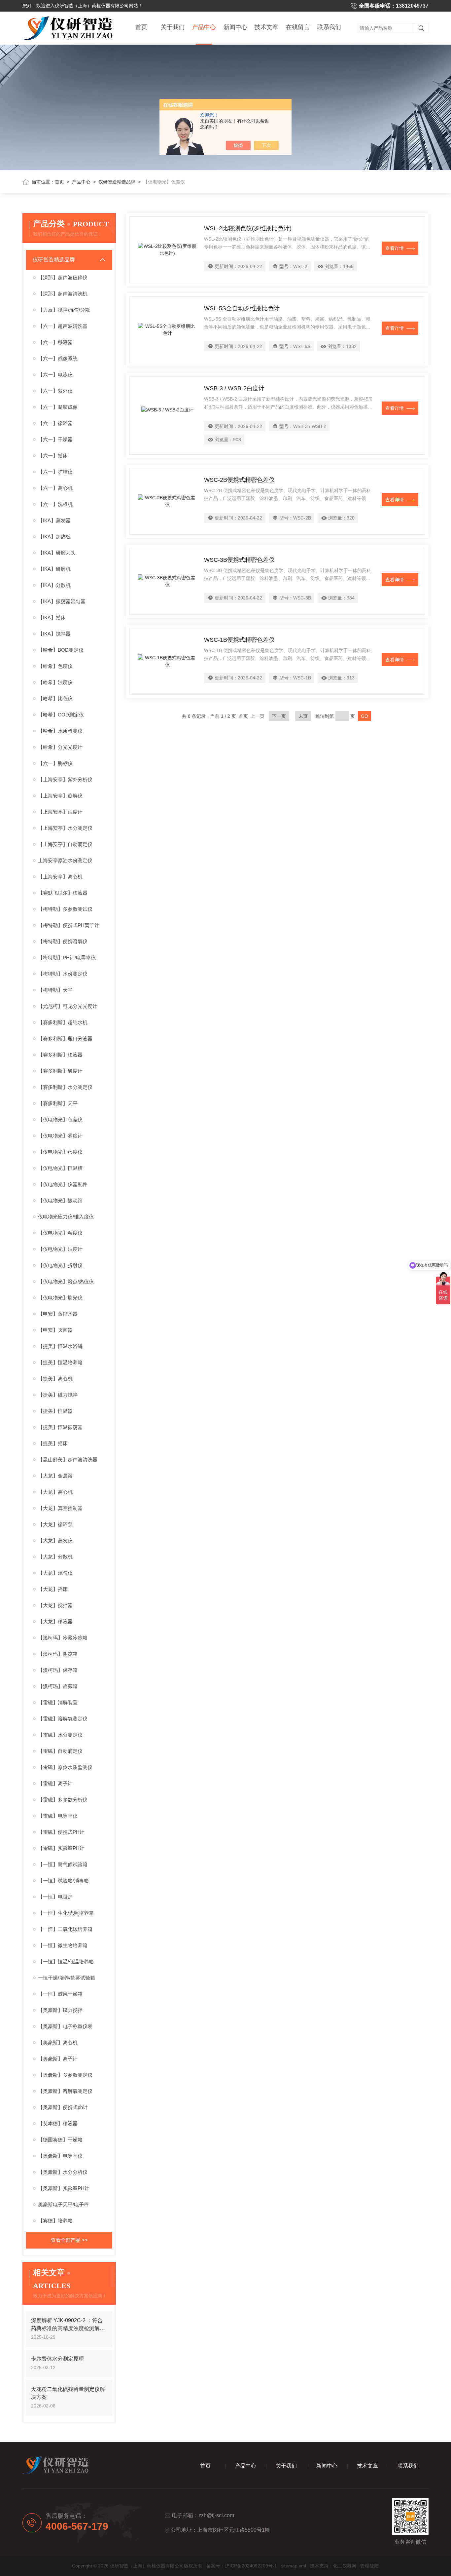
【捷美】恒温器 (55, 1411)
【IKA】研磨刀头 (57, 553)
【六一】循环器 (55, 423)
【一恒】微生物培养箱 (63, 1945)
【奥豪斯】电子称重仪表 (65, 2026)
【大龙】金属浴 (55, 1476)
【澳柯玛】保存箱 (58, 1670)
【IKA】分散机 (54, 585)
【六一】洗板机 (55, 504)
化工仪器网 (345, 2566)
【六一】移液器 (55, 342)
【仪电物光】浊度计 (60, 1249)
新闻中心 (235, 27)
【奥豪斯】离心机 (58, 2042)
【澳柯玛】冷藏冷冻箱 (63, 1638)
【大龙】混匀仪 (55, 1573)
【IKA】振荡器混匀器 (62, 601)
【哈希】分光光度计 (60, 747)
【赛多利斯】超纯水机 (63, 1022)
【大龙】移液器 (55, 1621)
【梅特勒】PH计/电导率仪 (67, 958)
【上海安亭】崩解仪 (60, 796)
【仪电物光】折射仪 (60, 1265)
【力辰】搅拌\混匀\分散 (64, 310)
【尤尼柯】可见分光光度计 (68, 1006)
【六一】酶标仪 (55, 763)
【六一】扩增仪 (55, 472)
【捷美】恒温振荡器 (60, 1427)
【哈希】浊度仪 (55, 682)
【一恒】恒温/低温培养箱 (66, 1961)
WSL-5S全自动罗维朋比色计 (242, 308)
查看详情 (395, 248)
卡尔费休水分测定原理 (57, 2359)
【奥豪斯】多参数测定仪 (65, 2075)
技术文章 (266, 27)
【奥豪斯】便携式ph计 (63, 2107)
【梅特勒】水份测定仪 (63, 974)
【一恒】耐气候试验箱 (63, 1864)
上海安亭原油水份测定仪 (65, 860)
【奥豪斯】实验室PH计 (64, 2188)
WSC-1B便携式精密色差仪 (239, 640)
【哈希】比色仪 (55, 698)
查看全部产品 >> (69, 2240)
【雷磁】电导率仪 (58, 1816)
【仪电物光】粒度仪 (60, 1233)
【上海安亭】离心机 (60, 877)
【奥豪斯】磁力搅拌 (60, 2010)
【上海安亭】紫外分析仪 (65, 779)
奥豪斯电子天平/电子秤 (63, 2204)
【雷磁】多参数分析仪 (63, 1800)
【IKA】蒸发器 (54, 520)
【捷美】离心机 (55, 1379)
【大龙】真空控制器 (60, 1508)
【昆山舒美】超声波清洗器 (68, 1460)
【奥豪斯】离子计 (58, 2059)
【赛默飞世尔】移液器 (63, 893)
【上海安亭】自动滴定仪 (65, 844)
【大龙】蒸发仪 (55, 1540)
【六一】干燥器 (55, 439)
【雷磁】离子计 (55, 1783)
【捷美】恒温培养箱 (60, 1362)
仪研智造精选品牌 (117, 182)
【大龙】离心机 (55, 1492)
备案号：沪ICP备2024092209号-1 (242, 2566)
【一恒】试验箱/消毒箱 (63, 1881)
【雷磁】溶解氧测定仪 (63, 1719)
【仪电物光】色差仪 (60, 1119)
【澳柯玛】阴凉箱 (58, 1654)
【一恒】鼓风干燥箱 (60, 1994)
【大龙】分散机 (55, 1557)
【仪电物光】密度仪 (60, 1152)
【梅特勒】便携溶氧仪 (63, 941)
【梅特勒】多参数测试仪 (65, 909)
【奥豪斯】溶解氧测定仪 (65, 2091)
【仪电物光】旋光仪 (60, 1298)
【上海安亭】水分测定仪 (65, 828)
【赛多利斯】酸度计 (60, 1071)
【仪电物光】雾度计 (60, 1136)
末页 (303, 716)
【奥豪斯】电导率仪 (60, 2156)
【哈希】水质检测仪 (60, 731)
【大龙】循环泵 (55, 1524)
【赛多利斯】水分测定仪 (65, 1087)
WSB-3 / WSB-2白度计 (234, 388)
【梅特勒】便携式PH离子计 (69, 925)
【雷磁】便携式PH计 (61, 1832)
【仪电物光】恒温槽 (60, 1168)
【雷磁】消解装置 (58, 1702)
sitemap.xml (294, 2566)
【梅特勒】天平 (55, 990)
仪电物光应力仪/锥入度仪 (66, 1217)
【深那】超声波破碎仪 (63, 277)
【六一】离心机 (55, 488)
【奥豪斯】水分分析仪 (63, 2172)
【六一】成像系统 (58, 358)
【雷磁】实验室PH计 (61, 1848)
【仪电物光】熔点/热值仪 (66, 1281)
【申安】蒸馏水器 (58, 1314)
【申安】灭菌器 (55, 1330)
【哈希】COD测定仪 (61, 715)
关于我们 (173, 27)
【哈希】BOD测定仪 (61, 650)
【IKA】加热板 (54, 537)
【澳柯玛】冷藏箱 (58, 1686)
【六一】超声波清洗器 (63, 326)
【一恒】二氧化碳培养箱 (65, 1929)
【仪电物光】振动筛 (60, 1200)
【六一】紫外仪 (55, 391)
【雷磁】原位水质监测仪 (65, 1767)
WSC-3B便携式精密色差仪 (239, 560)
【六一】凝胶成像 (58, 407)
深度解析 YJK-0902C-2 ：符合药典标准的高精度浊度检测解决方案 (68, 2325)
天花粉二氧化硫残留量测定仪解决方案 (68, 2393)
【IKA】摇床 (52, 617)
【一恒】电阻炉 (55, 1897)
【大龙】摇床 (53, 1589)
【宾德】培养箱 (55, 2221)
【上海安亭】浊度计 (60, 812)
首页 (141, 27)
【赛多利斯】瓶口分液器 (65, 1038)
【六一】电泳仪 (55, 375)
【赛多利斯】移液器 (60, 1055)
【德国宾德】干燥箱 (60, 2140)
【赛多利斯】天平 (58, 1103)
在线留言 (298, 27)
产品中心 (204, 27)
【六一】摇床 (53, 456)
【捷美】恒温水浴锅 (60, 1346)
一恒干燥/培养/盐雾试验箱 (67, 1978)
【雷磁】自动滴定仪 (60, 1751)
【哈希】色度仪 (55, 666)
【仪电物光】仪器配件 (63, 1184)
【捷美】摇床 (53, 1443)
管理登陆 (369, 2566)
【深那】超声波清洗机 (63, 294)
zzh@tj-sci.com (216, 2515)
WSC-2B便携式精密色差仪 (239, 480)
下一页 (279, 716)
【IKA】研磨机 (54, 569)
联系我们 (329, 27)
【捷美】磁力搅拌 (58, 1395)
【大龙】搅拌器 (55, 1605)
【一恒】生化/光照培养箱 (66, 1913)
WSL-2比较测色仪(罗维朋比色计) (248, 228)
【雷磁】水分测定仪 (60, 1735)
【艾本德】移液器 (58, 2123)
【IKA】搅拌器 (54, 634)
